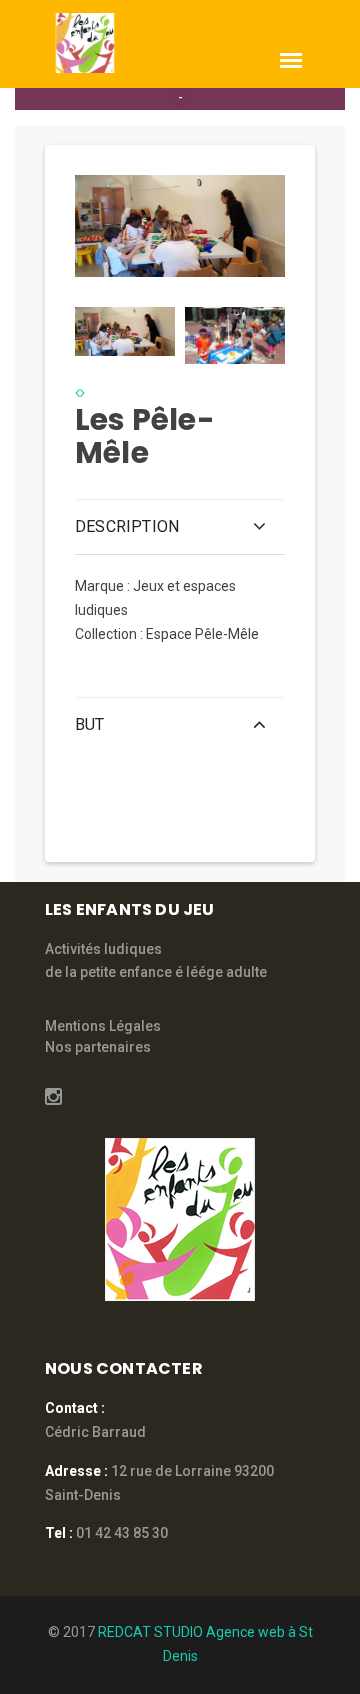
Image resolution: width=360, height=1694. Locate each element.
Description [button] (127, 526)
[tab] (125, 330)
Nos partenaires (98, 1047)
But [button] (90, 724)
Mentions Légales (103, 1026)
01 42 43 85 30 (122, 1533)
